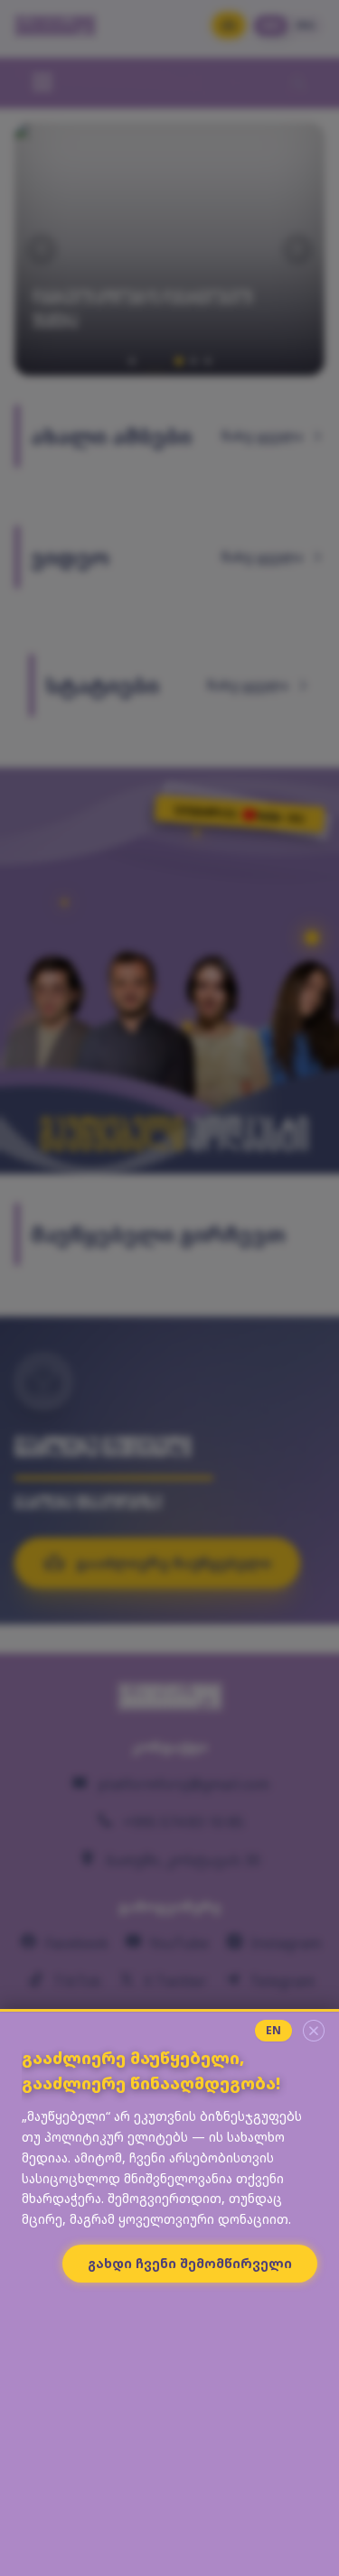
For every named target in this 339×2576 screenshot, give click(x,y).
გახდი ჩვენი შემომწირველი (190, 2263)
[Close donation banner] (314, 2031)
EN (273, 2030)
